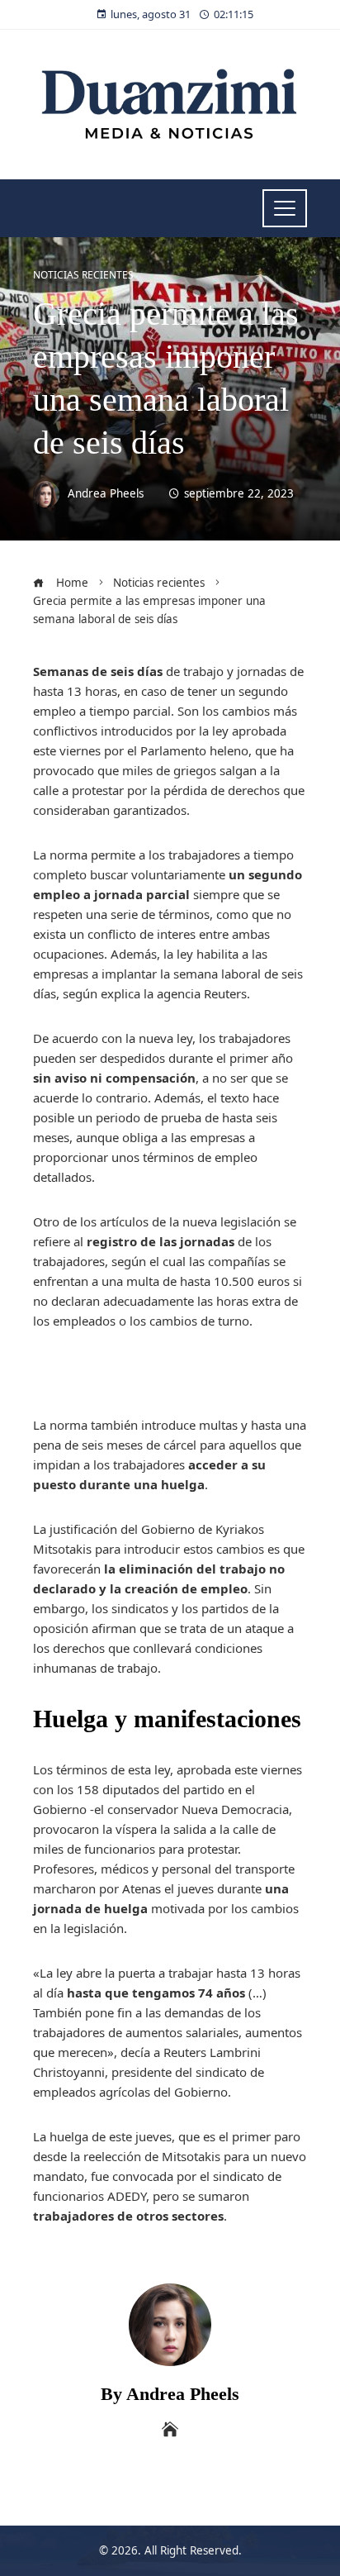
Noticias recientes (83, 275)
